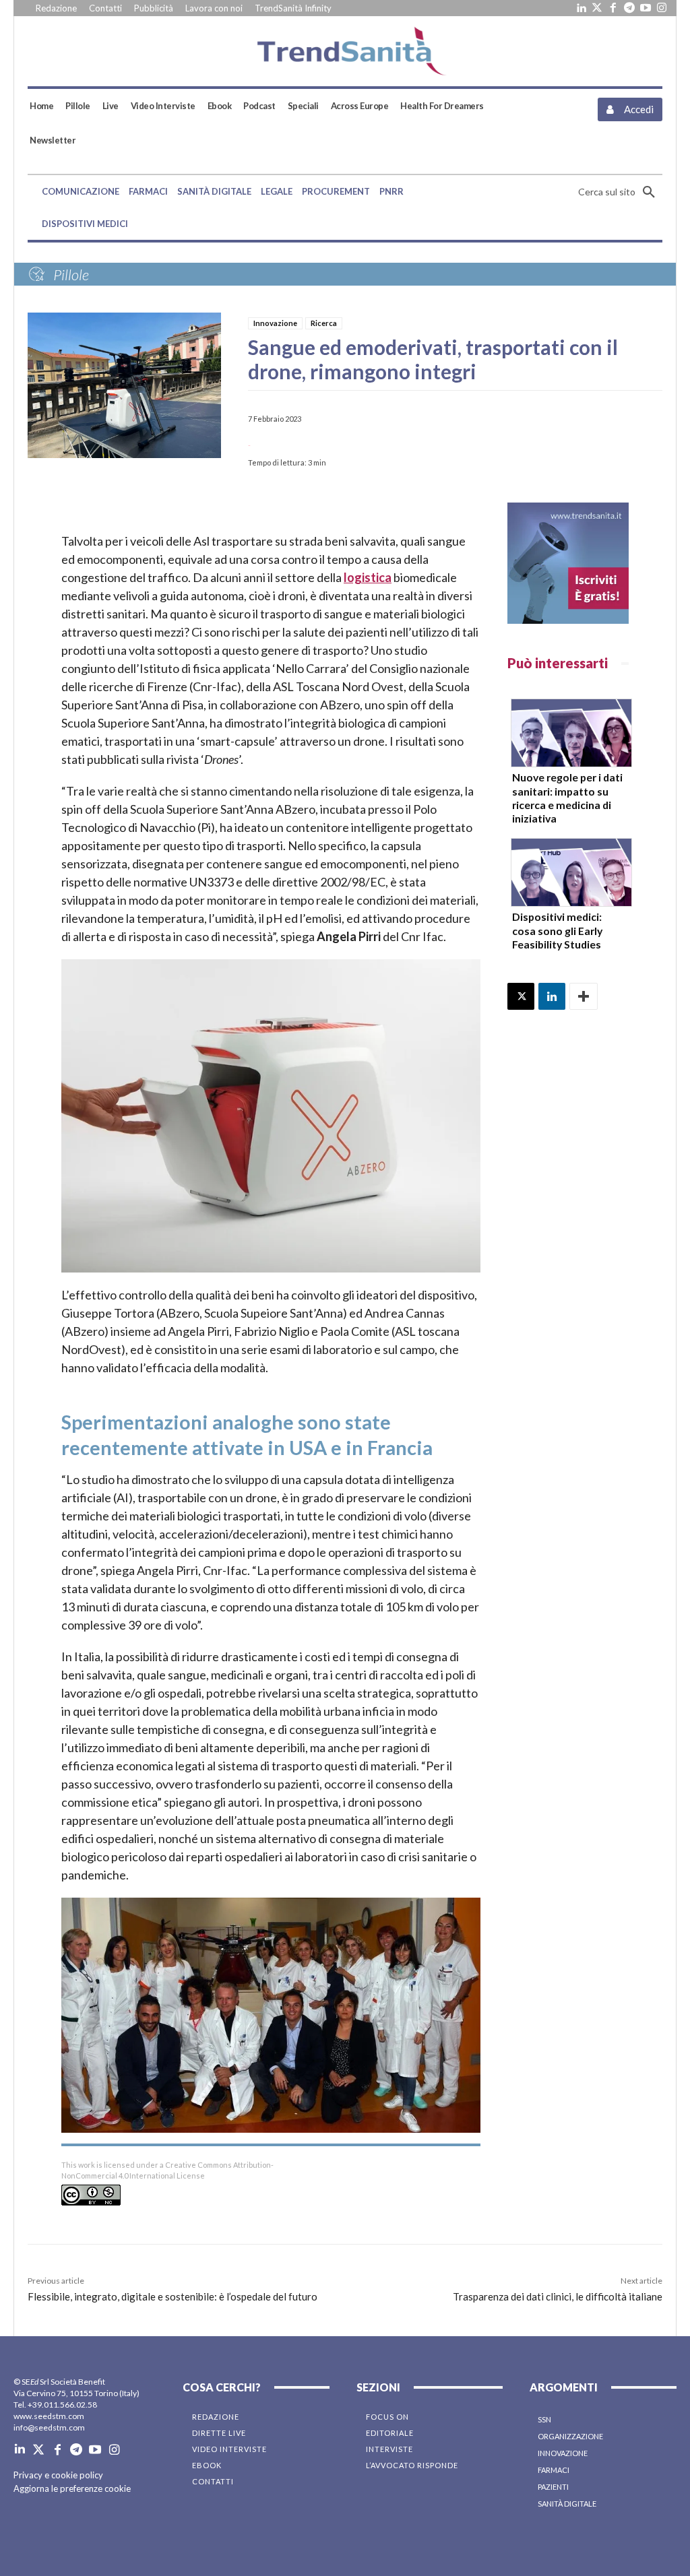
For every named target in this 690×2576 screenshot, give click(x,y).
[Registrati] (568, 563)
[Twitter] (597, 8)
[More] (584, 996)
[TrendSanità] (345, 51)
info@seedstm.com (49, 2427)
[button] (620, 192)
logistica (368, 577)
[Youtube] (646, 8)
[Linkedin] (581, 8)
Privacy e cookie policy (58, 2475)
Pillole (71, 275)
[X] (521, 996)
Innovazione (275, 323)
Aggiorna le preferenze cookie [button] (72, 2488)
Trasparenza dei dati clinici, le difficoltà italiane (558, 2296)
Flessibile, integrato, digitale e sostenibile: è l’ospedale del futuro (172, 2296)
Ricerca (324, 323)
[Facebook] (613, 8)
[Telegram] (629, 8)
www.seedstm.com (49, 2416)
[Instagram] (662, 8)
